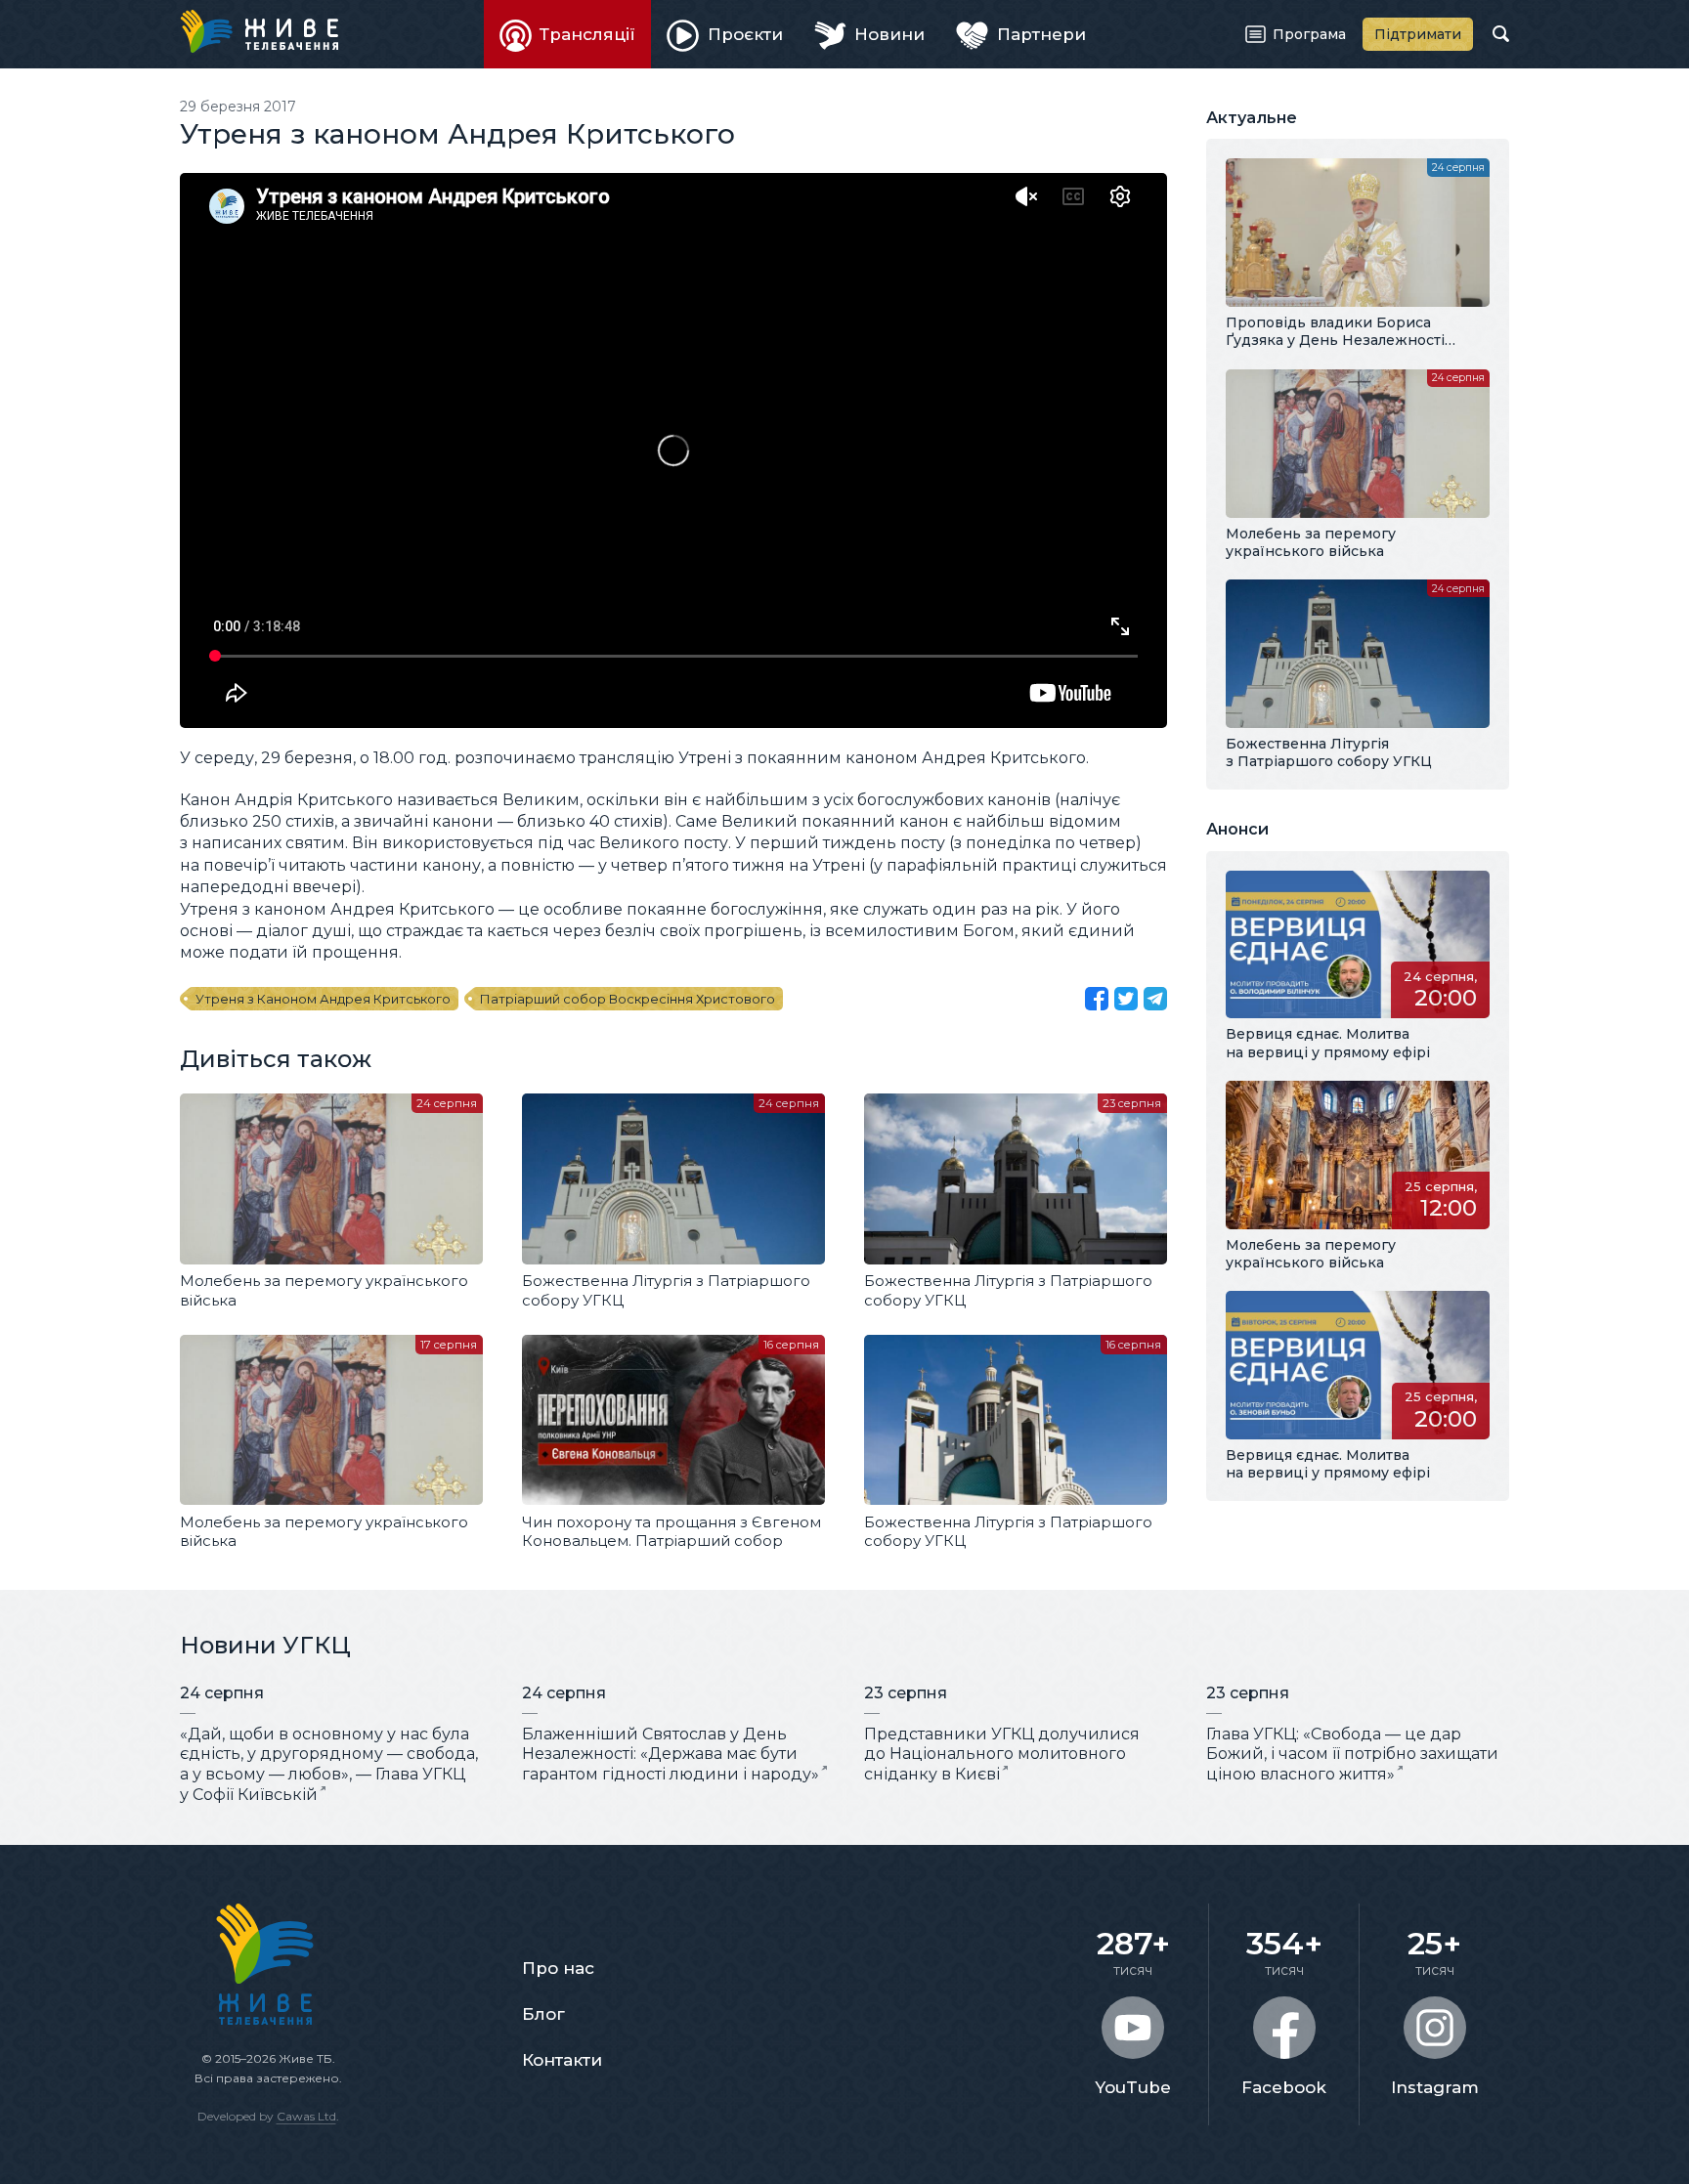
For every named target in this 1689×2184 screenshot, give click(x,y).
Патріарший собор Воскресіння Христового (628, 999)
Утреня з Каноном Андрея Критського (323, 999)
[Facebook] (1097, 999)
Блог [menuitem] (543, 2014)
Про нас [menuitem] (558, 1968)
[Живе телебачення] (259, 31)
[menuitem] (568, 34)
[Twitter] (1126, 999)
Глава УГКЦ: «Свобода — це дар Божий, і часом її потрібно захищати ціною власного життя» (1352, 1755)
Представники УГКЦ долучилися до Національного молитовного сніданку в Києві (1002, 1755)
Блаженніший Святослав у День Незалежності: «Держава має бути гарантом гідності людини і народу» (671, 1755)
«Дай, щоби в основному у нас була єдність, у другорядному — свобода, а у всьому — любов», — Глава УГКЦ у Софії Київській (329, 1764)
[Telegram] (1155, 999)
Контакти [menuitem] (562, 2060)
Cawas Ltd (306, 2116)
